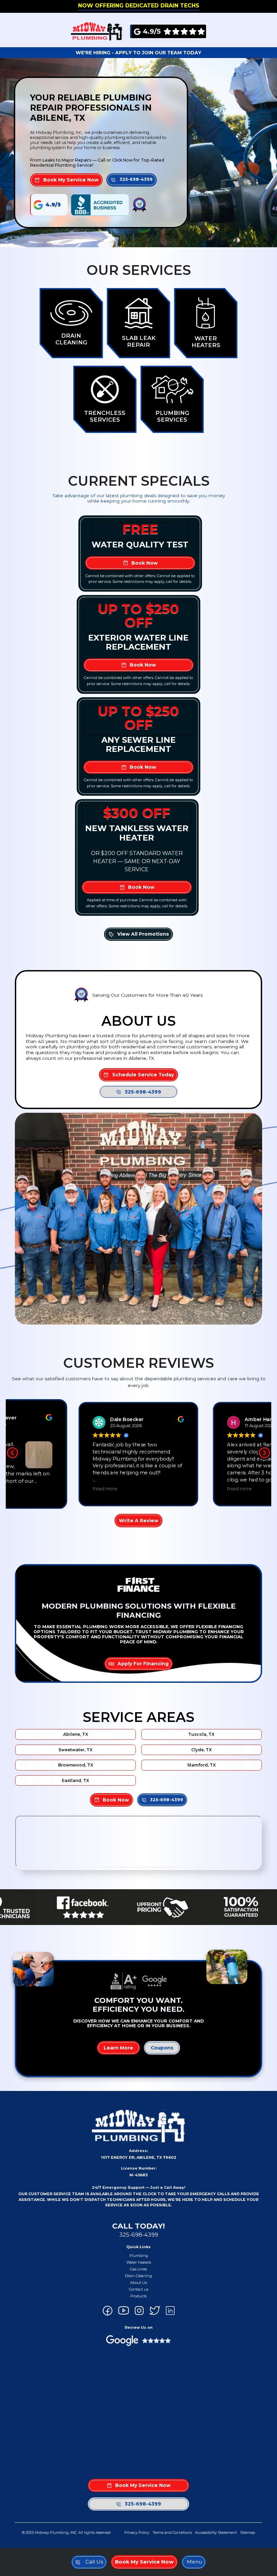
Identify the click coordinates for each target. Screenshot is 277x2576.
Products (138, 2296)
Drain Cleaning (138, 2276)
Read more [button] (103, 1491)
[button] (194, 2562)
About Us (138, 2283)
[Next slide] (265, 1453)
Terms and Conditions (172, 2532)
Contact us (139, 2289)
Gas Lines (138, 2269)
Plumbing (139, 2256)
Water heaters (139, 2262)
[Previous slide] (12, 1453)
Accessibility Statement (216, 2532)
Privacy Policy (137, 2532)
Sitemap (248, 2532)
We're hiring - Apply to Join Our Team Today (138, 53)
